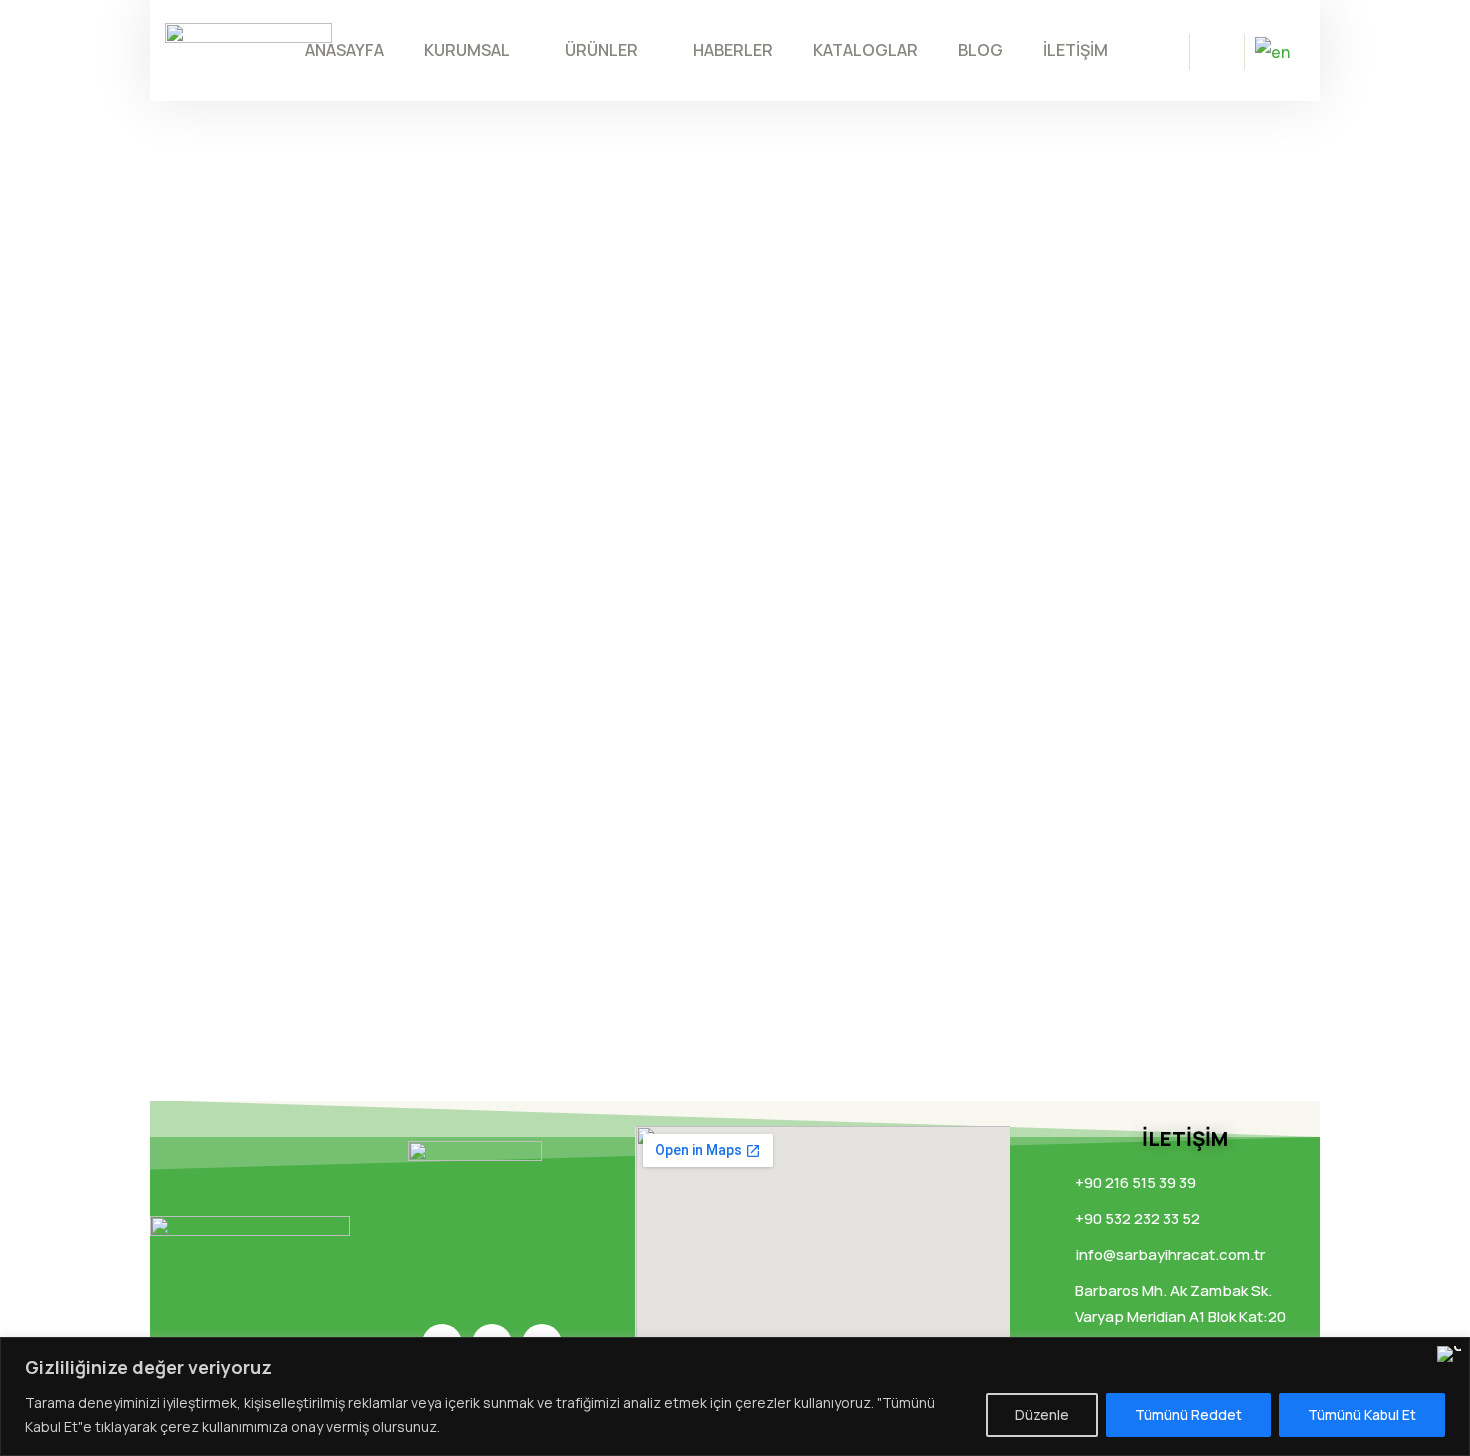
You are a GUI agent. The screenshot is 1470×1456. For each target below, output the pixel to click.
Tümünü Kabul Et (1362, 1414)
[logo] (248, 48)
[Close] (1449, 1354)
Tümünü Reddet (1188, 1414)
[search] (1217, 54)
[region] (735, 1396)
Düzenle (1042, 1414)
